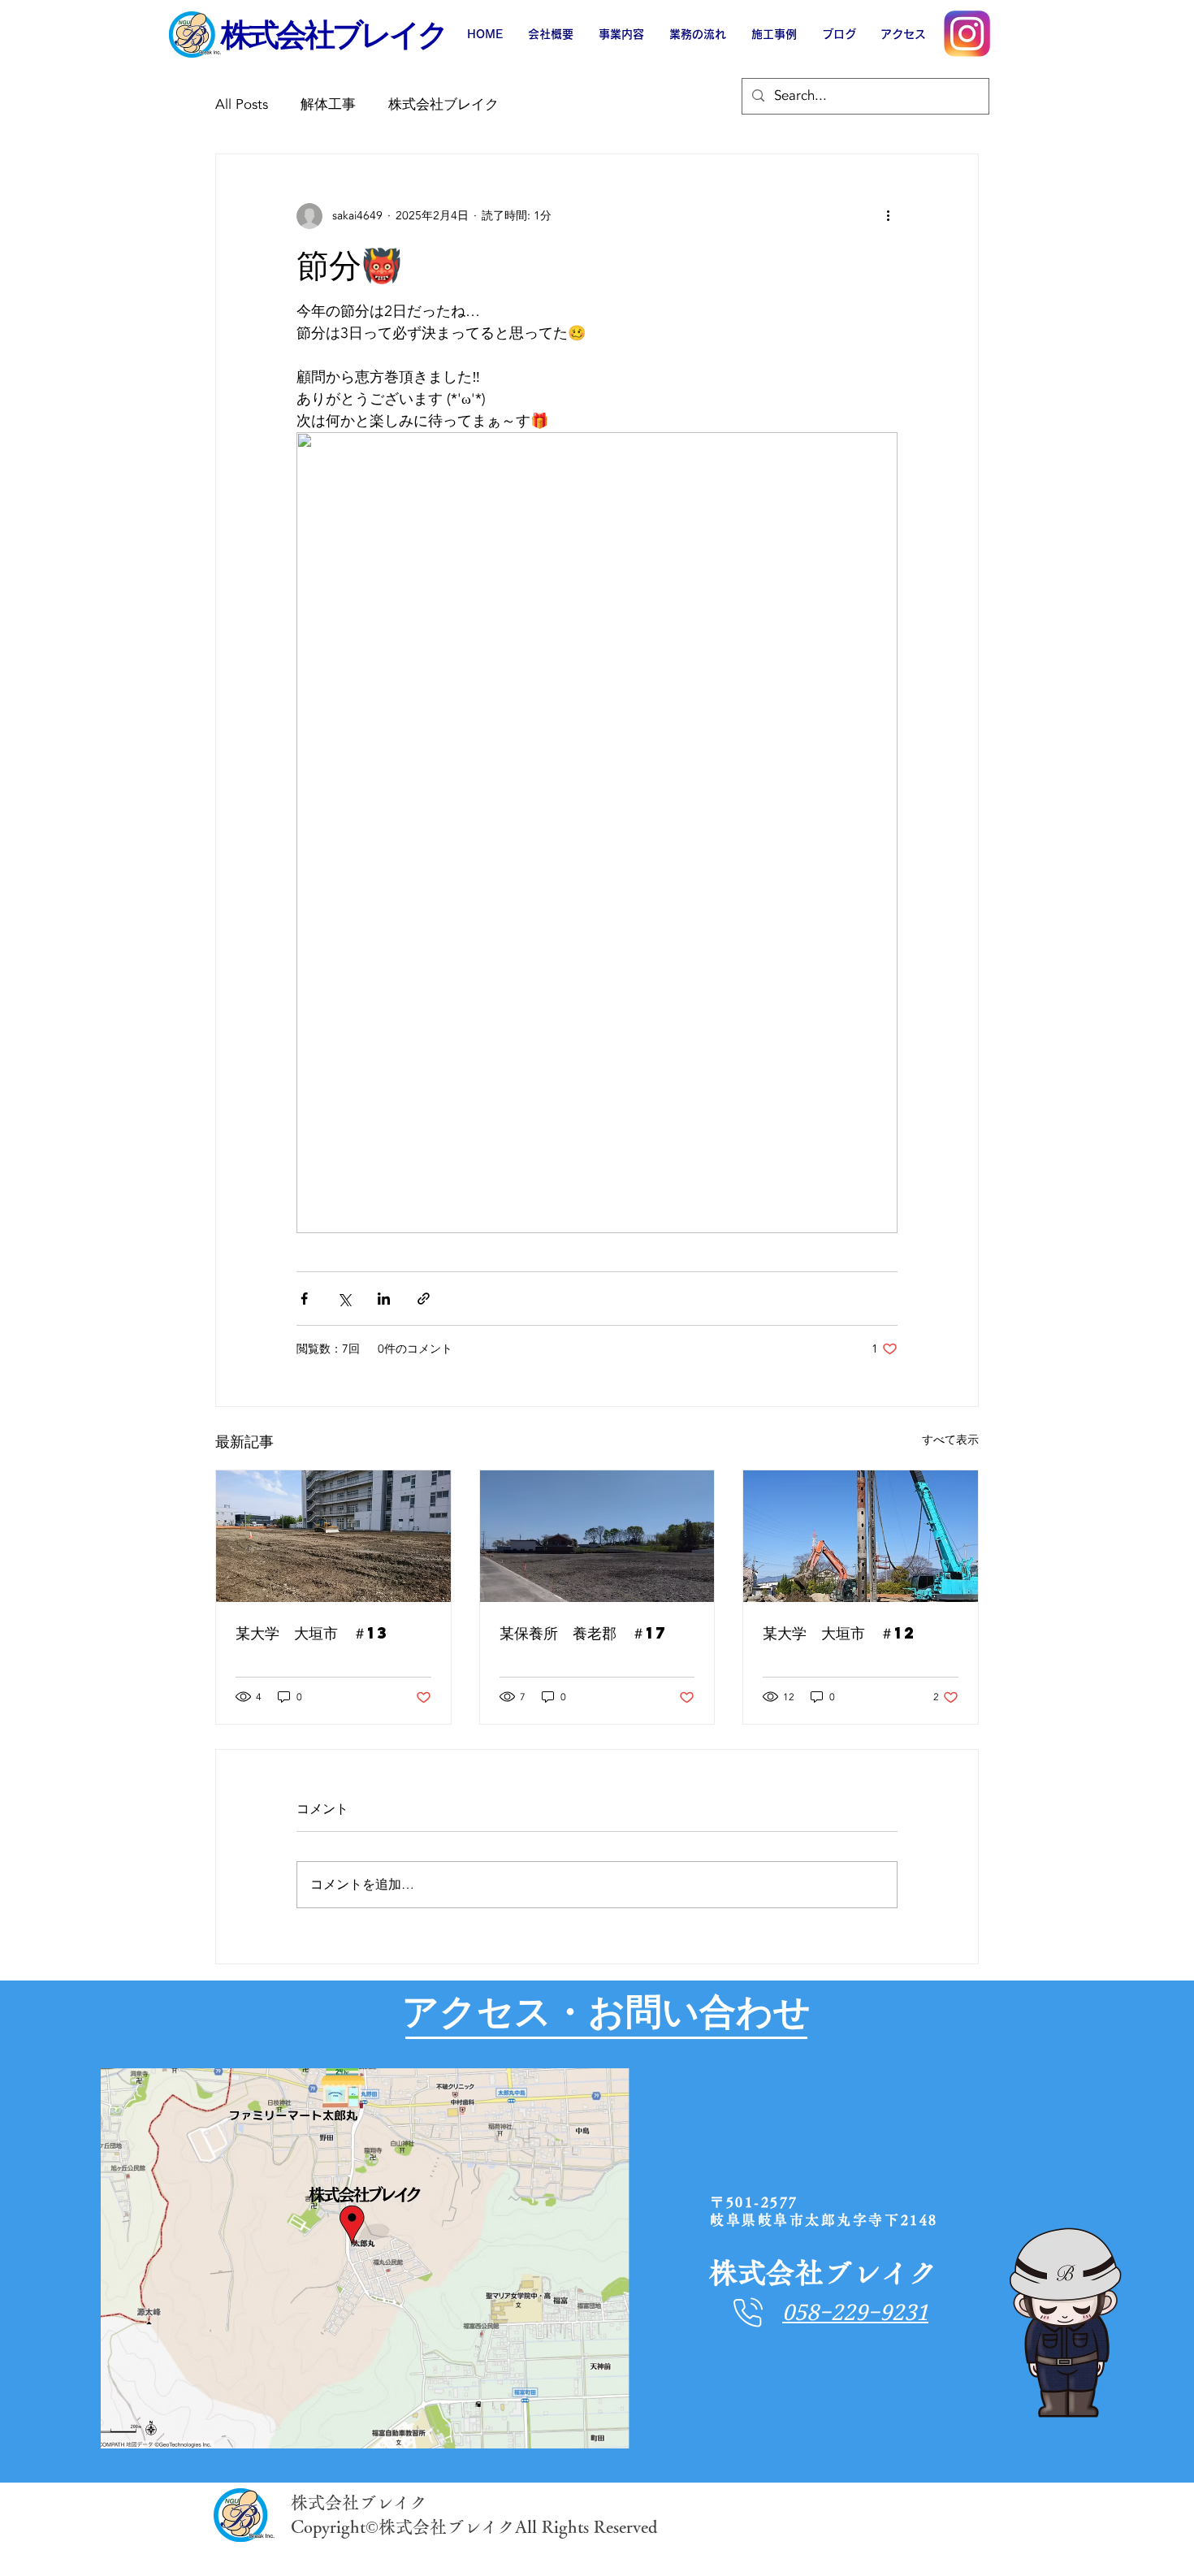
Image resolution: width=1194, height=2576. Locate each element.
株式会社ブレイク (443, 104)
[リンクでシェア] (424, 1299)
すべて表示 (950, 1440)
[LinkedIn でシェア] (384, 1299)
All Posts (242, 104)
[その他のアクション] (888, 216)
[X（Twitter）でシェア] (344, 1299)
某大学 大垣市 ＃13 (313, 1632)
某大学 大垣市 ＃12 (840, 1632)
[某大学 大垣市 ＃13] (333, 1536)
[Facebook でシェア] (304, 1299)
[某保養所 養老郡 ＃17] (597, 1536)
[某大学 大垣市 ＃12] (861, 1536)
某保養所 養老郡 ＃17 (584, 1632)
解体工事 (328, 104)
